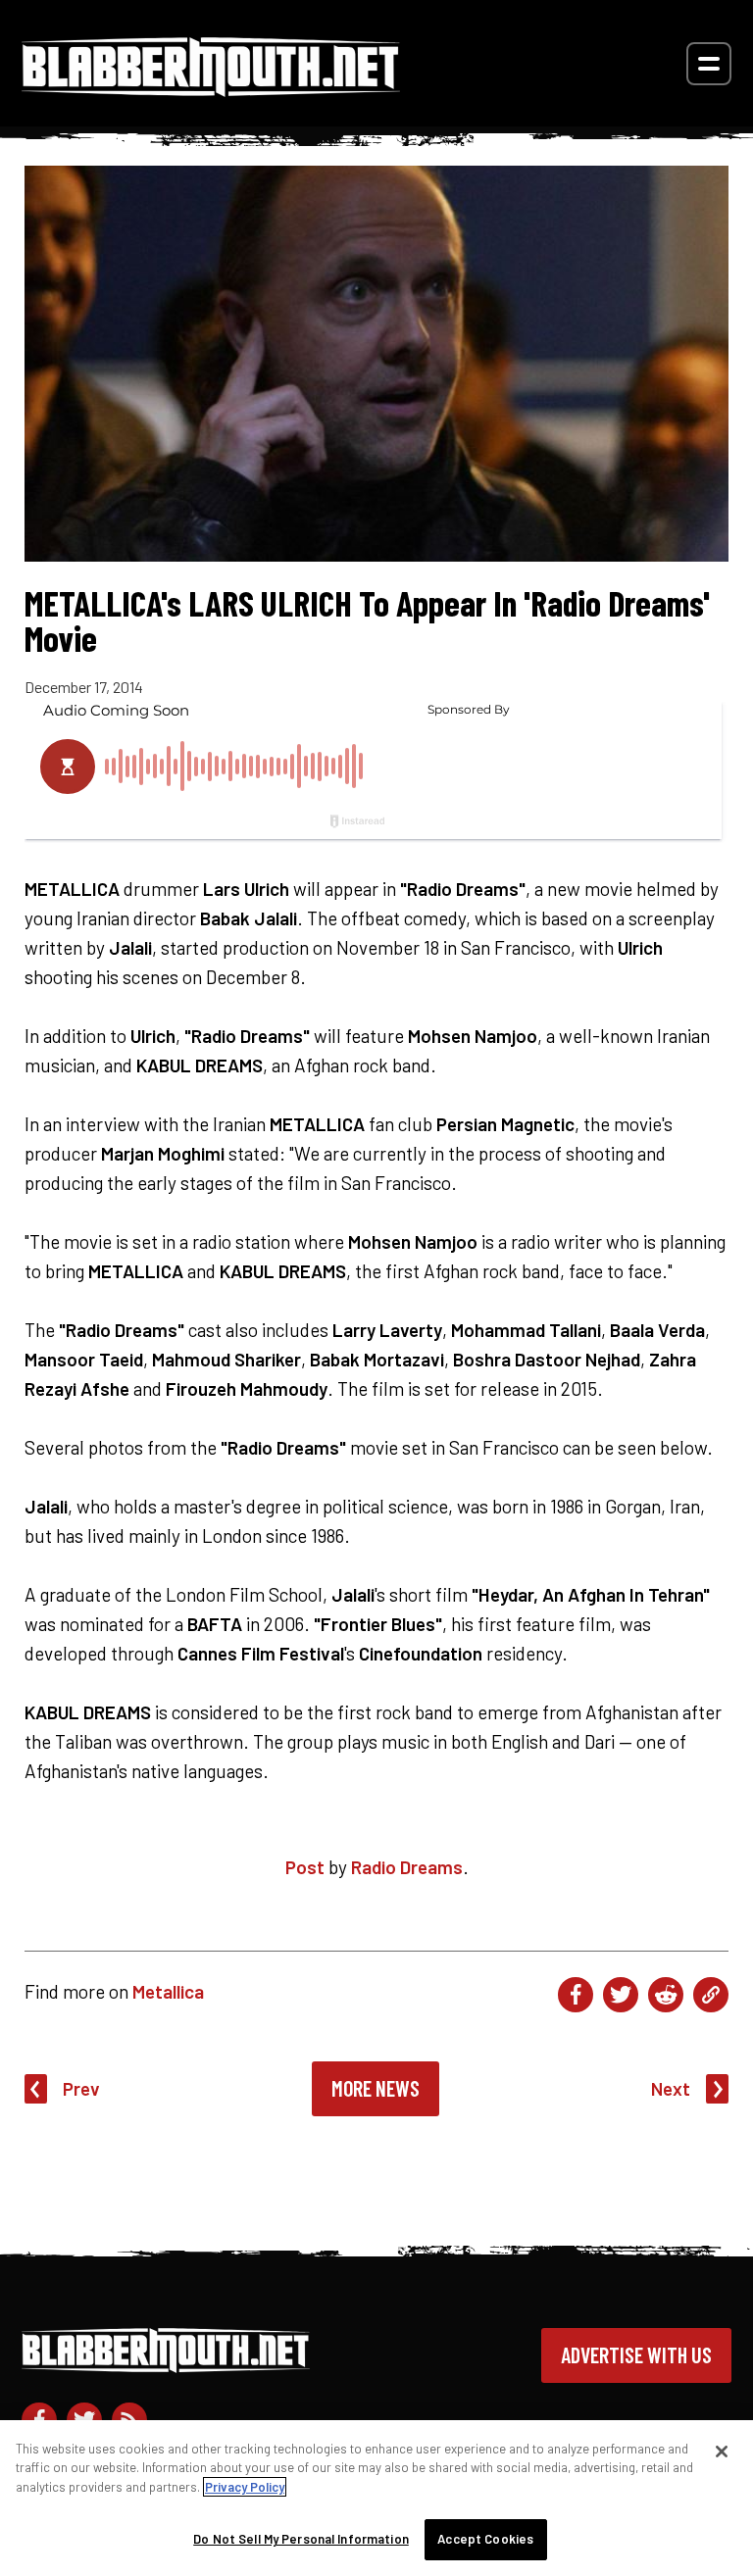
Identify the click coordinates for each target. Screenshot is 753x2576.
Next (671, 2088)
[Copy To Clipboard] (711, 1995)
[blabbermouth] (211, 90)
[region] (376, 2498)
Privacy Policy (245, 2487)
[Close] (722, 2452)
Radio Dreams (407, 1867)
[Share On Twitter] (621, 1995)
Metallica (168, 1991)
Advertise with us (636, 2354)
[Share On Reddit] (666, 1995)
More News (376, 2088)
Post (305, 1867)
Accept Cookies (485, 2539)
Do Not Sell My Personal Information (301, 2539)
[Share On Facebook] (576, 1995)
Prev (81, 2088)
